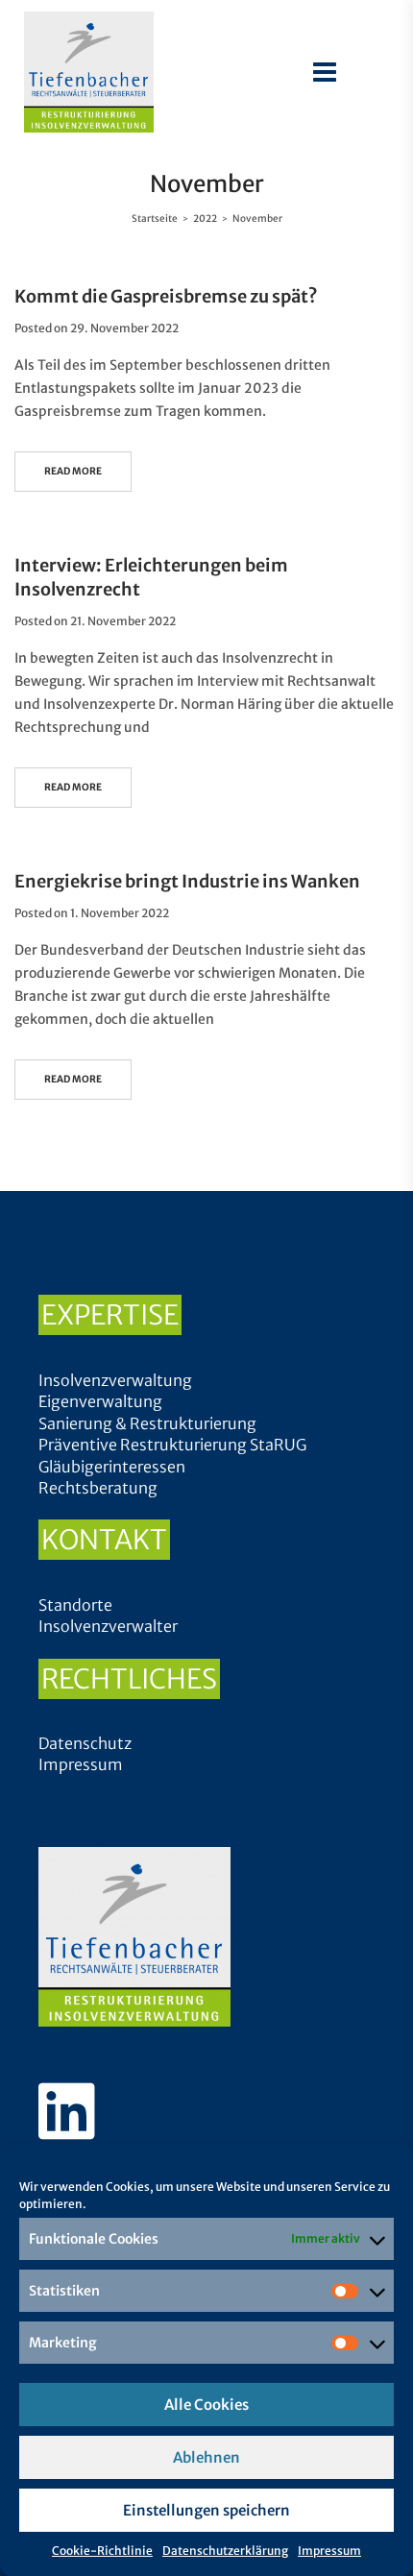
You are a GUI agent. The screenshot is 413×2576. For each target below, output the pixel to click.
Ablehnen (206, 2457)
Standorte (75, 1605)
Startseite (155, 219)
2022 (205, 219)
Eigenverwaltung (100, 1401)
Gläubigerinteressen (112, 1467)
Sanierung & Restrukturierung (147, 1423)
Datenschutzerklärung (225, 2551)
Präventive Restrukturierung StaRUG (172, 1445)
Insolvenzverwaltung (115, 1380)
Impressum (329, 2551)
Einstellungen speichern (206, 2510)
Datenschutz (85, 1743)
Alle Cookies (206, 2405)
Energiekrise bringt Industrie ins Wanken (187, 881)
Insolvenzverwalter (108, 1626)
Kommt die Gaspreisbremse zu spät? (166, 296)
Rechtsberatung (98, 1488)
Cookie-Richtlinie (102, 2551)
